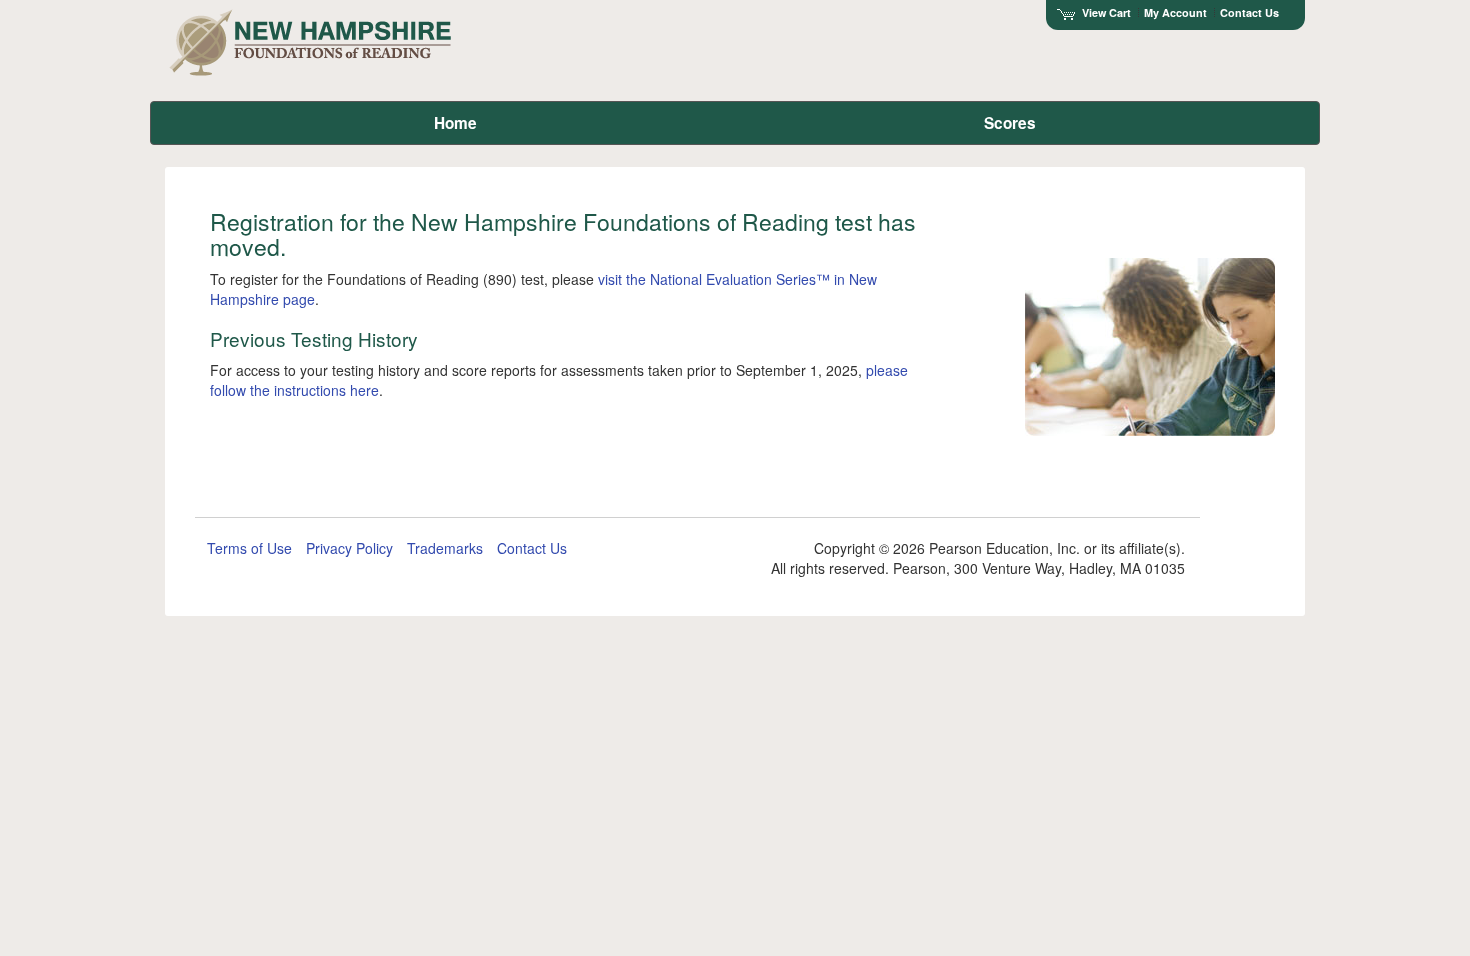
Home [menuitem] (455, 123)
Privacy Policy (349, 548)
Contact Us (1249, 12)
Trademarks (445, 548)
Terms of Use (249, 548)
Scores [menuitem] (1010, 123)
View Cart (1106, 12)
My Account (1175, 12)
